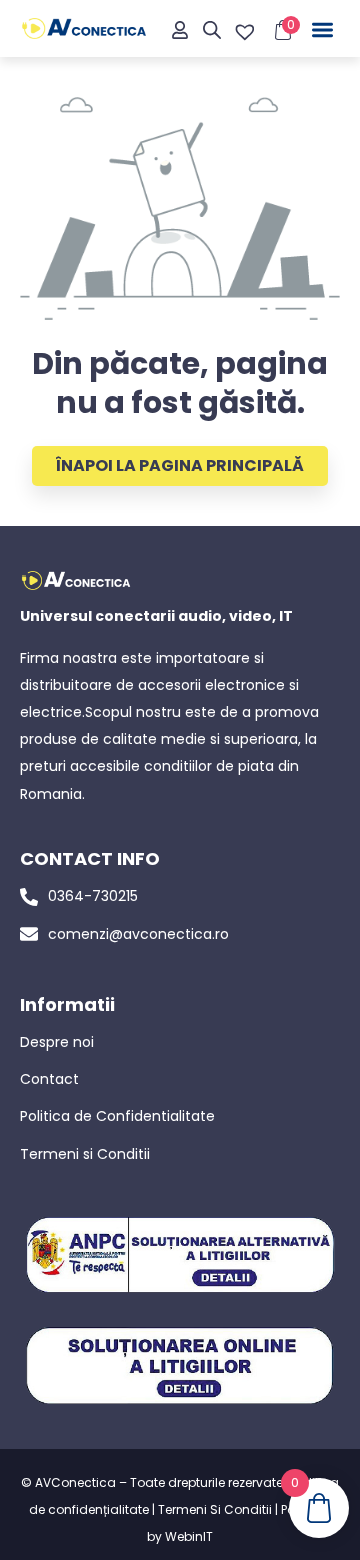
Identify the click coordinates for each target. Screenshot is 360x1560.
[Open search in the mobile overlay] (212, 30)
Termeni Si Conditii (215, 1509)
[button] (323, 30)
